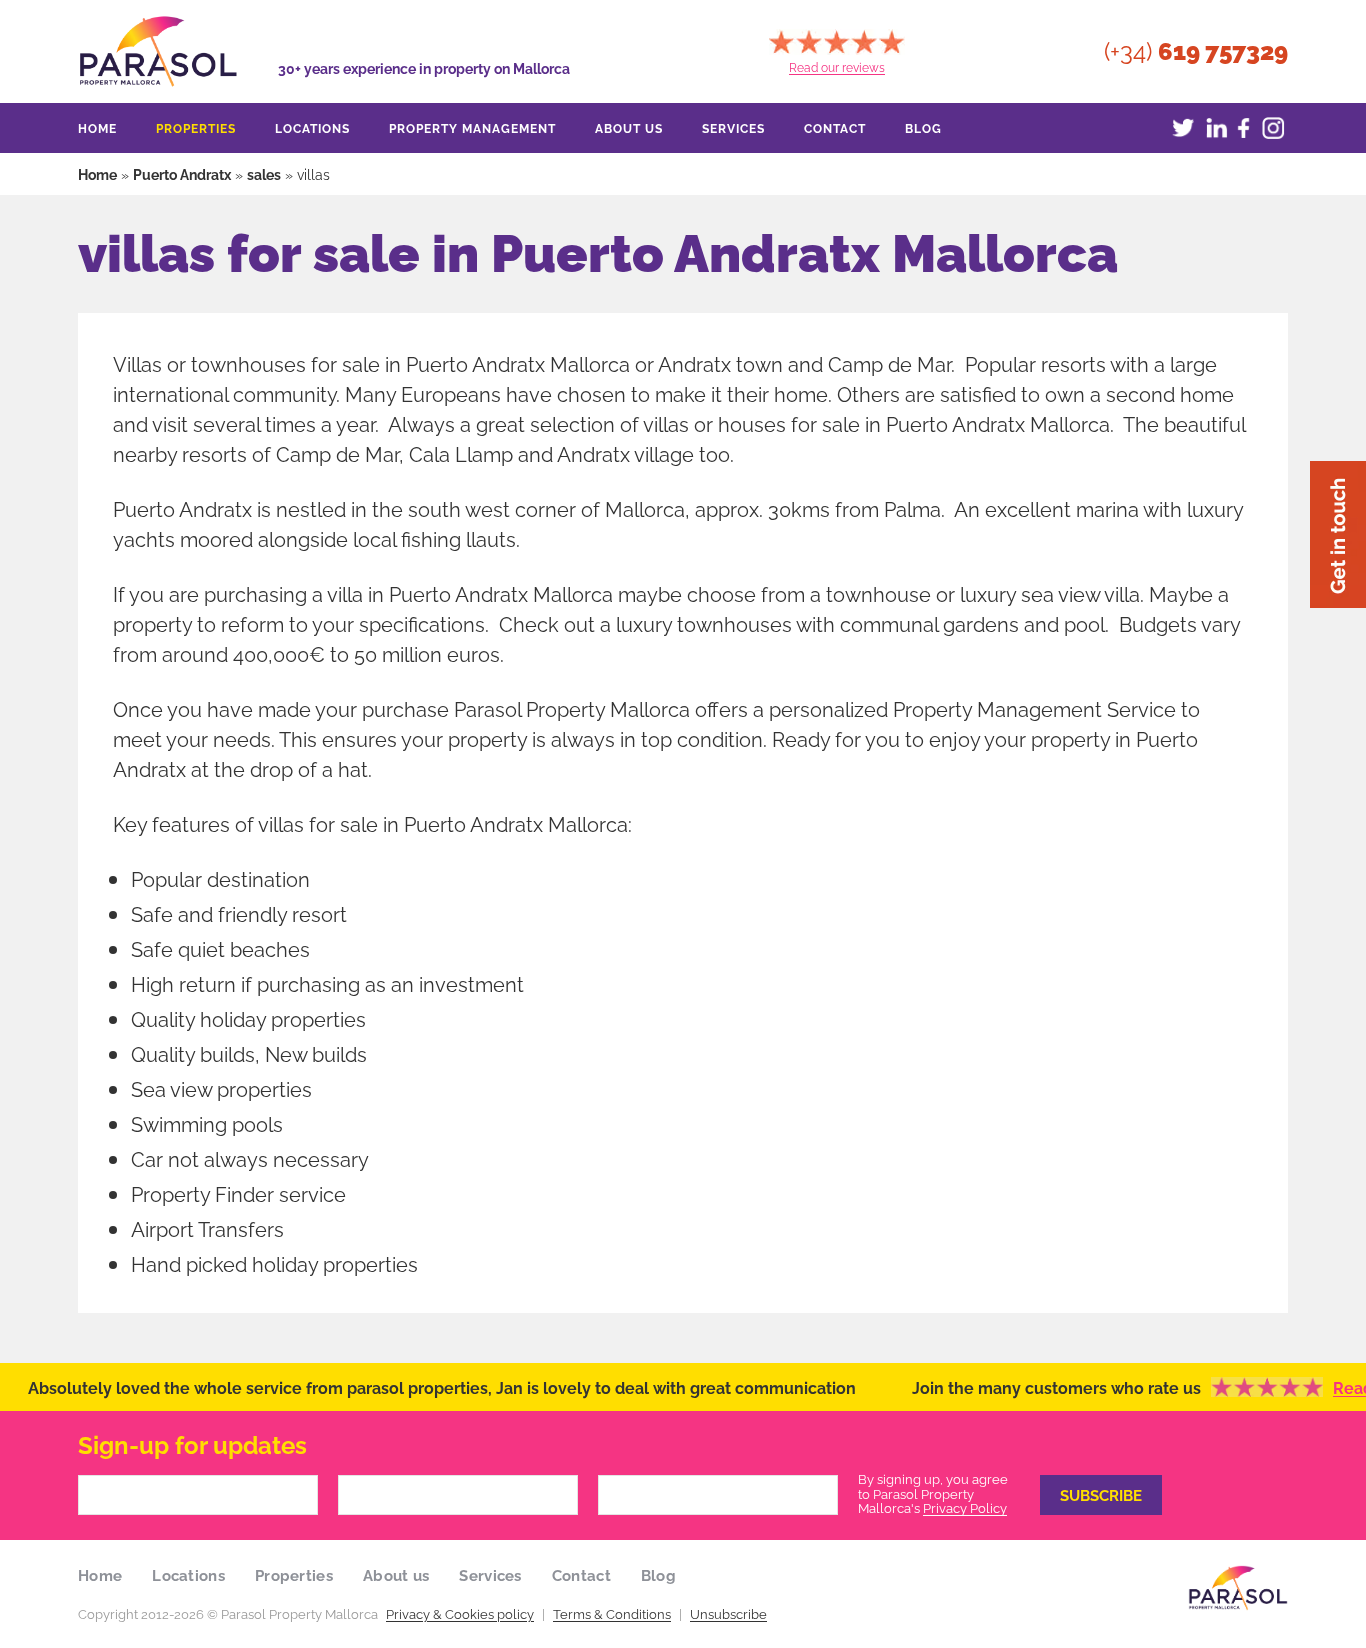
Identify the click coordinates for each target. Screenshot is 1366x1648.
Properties (196, 127)
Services (733, 127)
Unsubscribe (728, 1613)
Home (97, 127)
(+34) (1196, 51)
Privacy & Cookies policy (460, 1613)
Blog (923, 127)
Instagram (1273, 128)
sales (264, 173)
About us (629, 127)
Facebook (1243, 128)
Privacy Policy (965, 1507)
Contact (835, 127)
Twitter (1183, 128)
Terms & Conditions (612, 1613)
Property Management (472, 127)
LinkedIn (1213, 128)
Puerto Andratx (182, 173)
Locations (312, 127)
